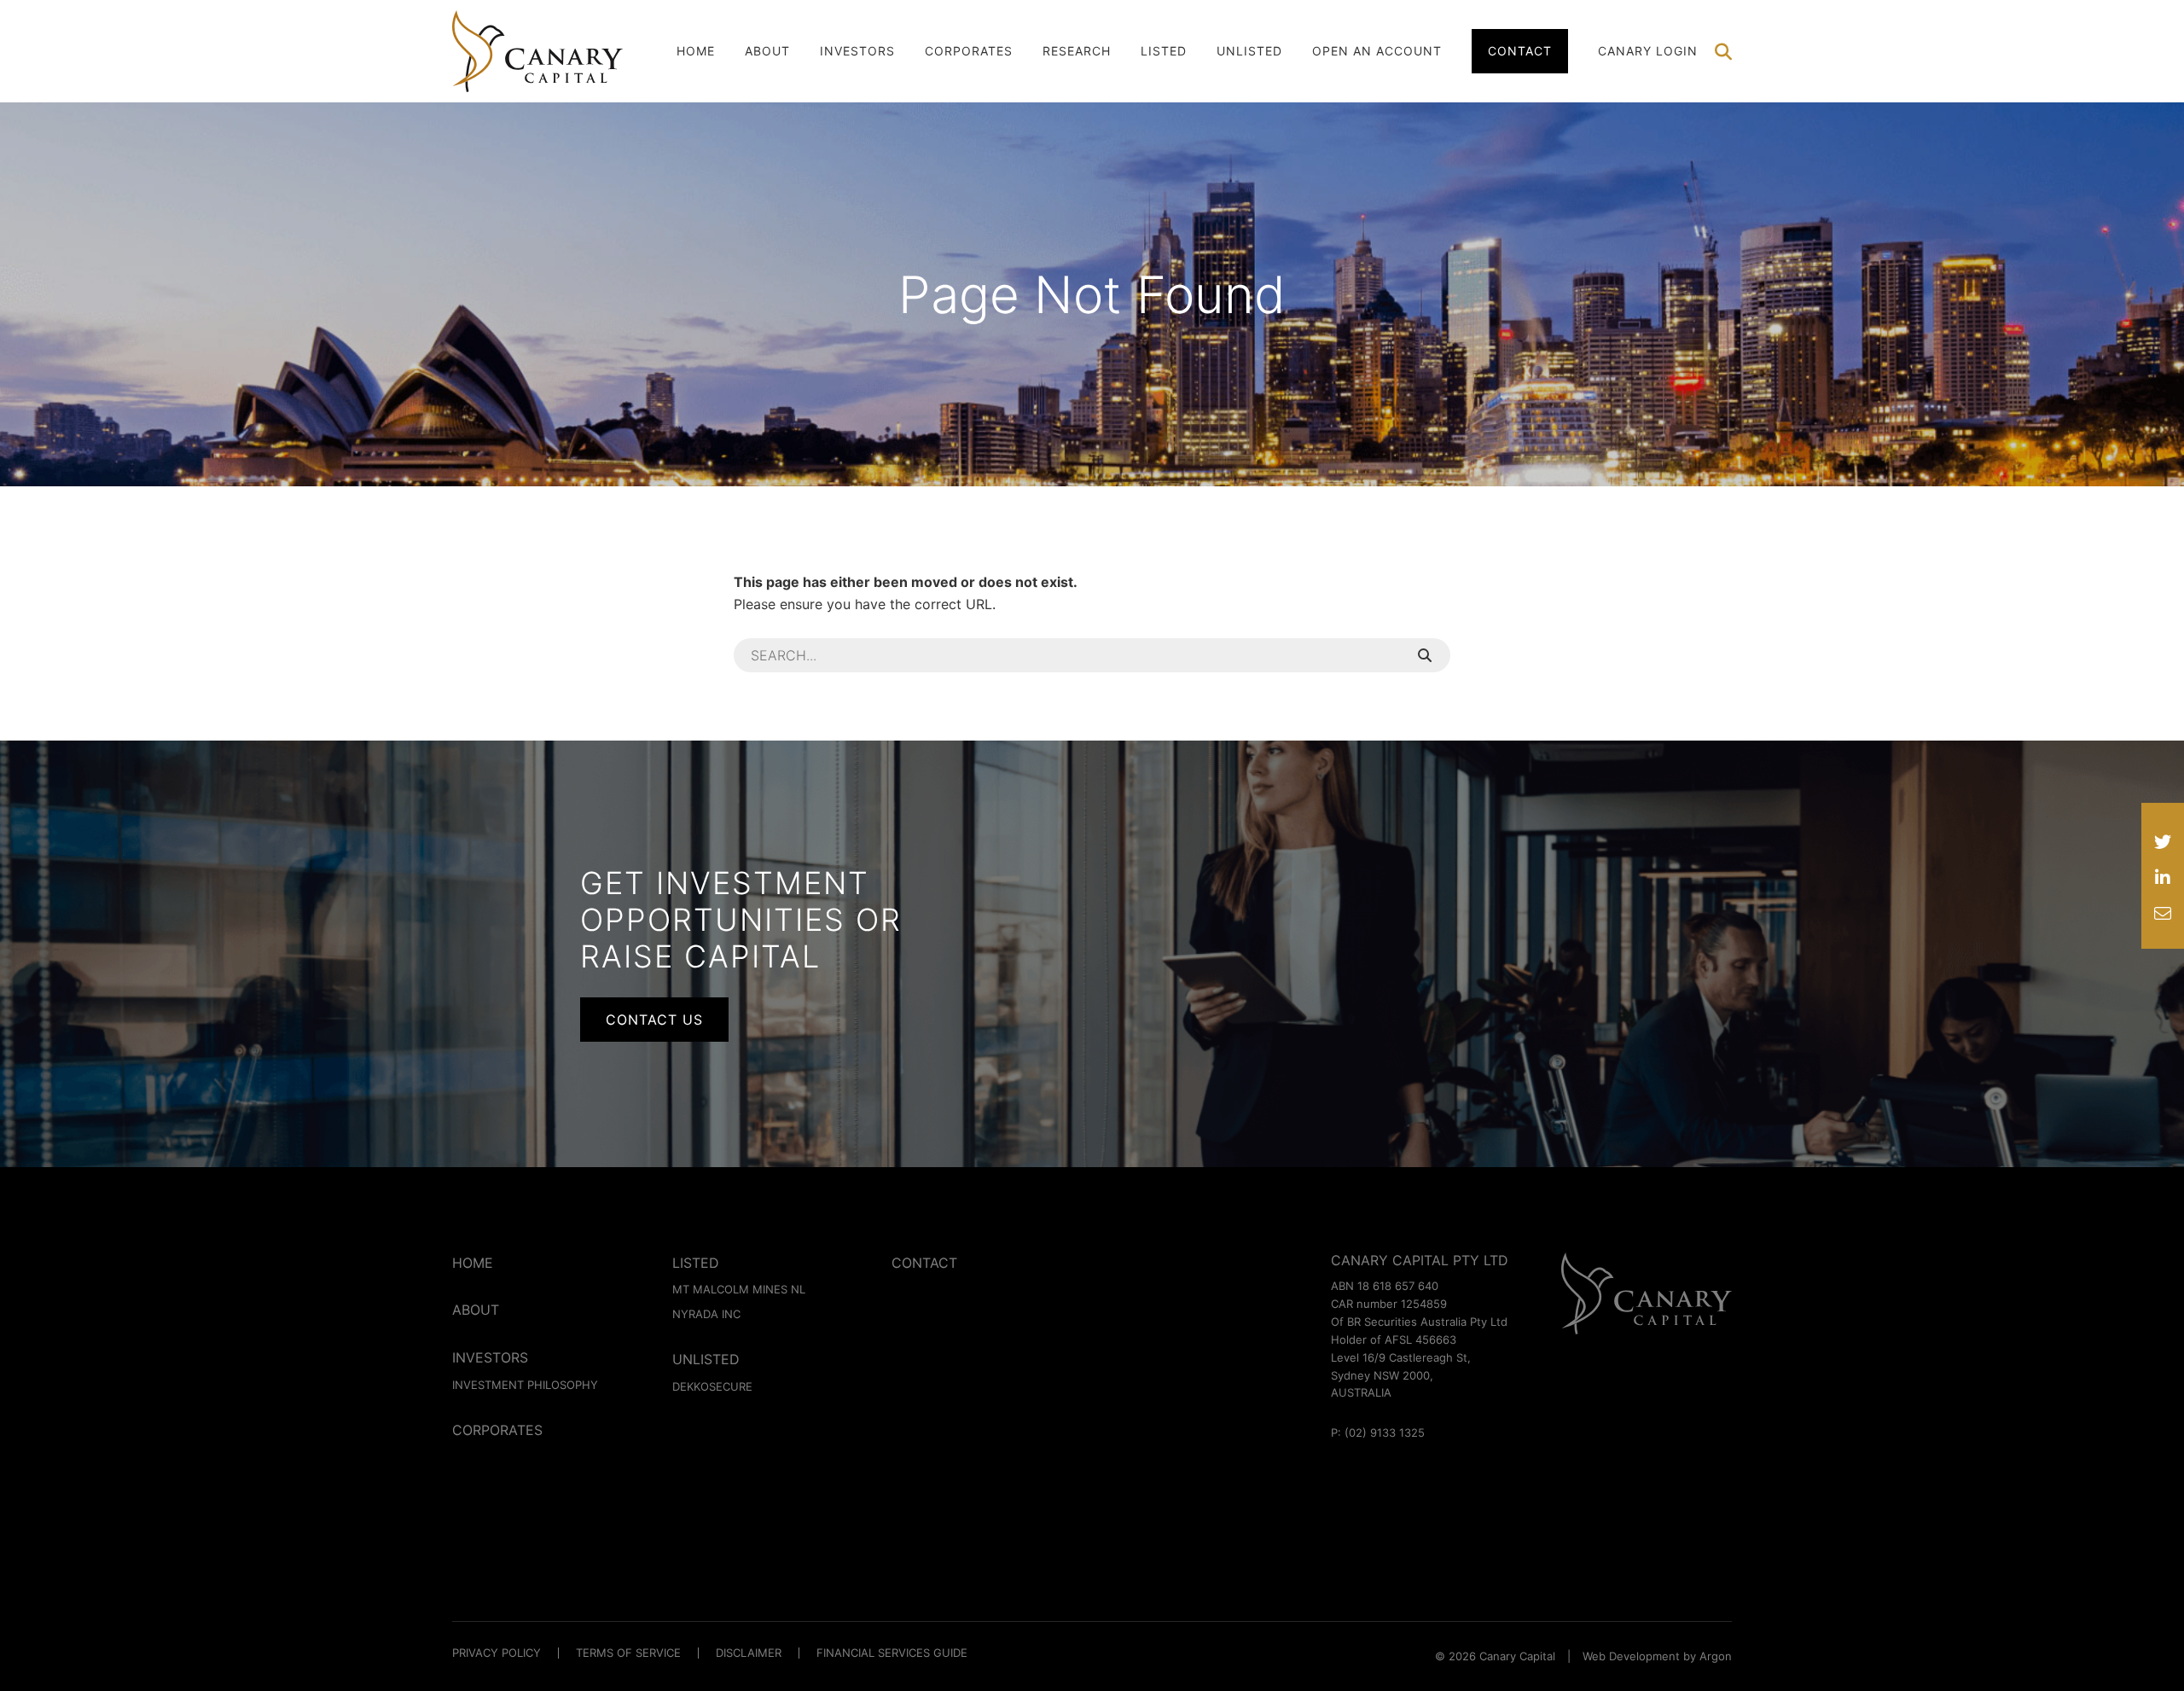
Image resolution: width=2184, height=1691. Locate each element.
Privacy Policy (497, 1653)
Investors (857, 51)
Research (1077, 51)
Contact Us (654, 1020)
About (767, 51)
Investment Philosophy (525, 1385)
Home (696, 51)
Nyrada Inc (706, 1314)
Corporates (969, 51)
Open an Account (1377, 51)
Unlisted (1249, 51)
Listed (1164, 51)
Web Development (1631, 1656)
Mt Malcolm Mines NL (739, 1289)
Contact (1520, 51)
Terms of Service (628, 1653)
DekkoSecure (712, 1386)
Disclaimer (749, 1653)
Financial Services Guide (892, 1653)
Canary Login (1648, 51)
